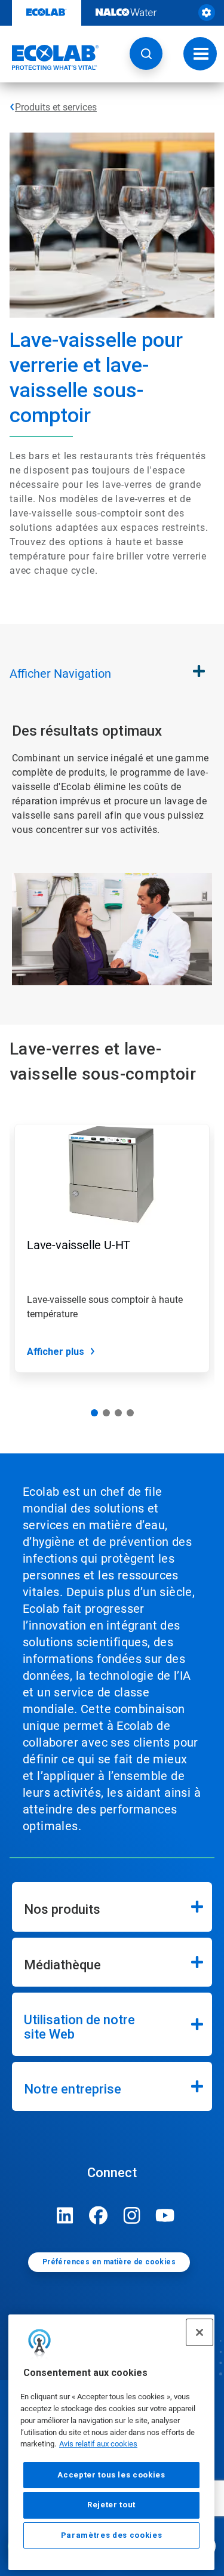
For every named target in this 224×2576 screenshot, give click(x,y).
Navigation (60, 674)
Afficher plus (56, 1352)
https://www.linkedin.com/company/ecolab (65, 2215)
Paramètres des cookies (111, 2535)
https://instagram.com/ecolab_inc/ (132, 2215)
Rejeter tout (111, 2505)
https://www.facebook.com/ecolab (99, 2215)
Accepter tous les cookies (111, 2475)
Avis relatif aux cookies (98, 2444)
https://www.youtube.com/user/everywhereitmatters (165, 2215)
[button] (146, 53)
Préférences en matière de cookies (109, 2262)
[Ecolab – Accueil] (50, 57)
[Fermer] (200, 2332)
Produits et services (56, 107)
